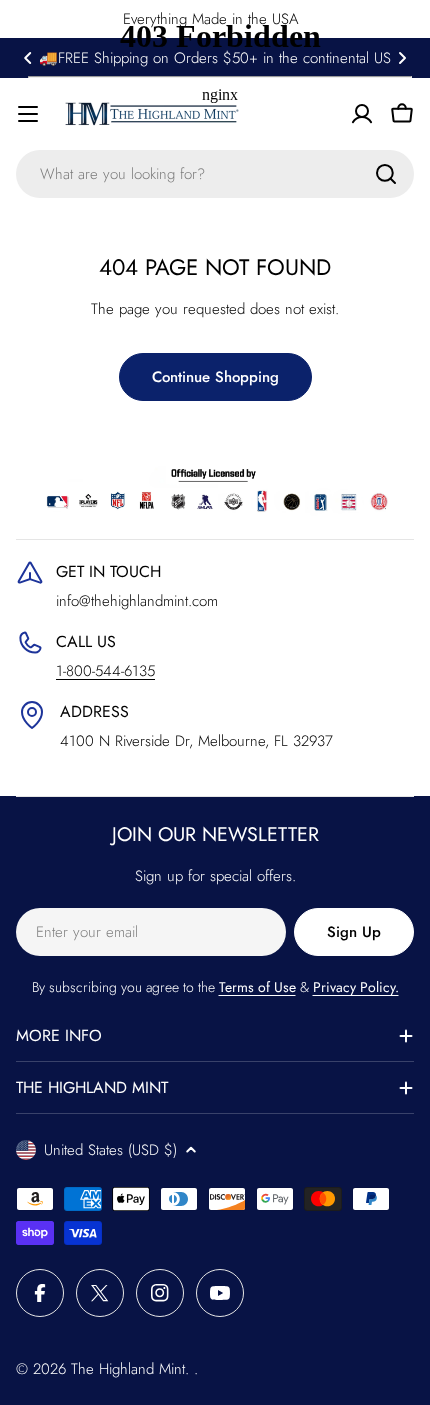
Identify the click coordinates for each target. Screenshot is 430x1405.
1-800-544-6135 (105, 671)
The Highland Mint (128, 1369)
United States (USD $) (110, 1150)
